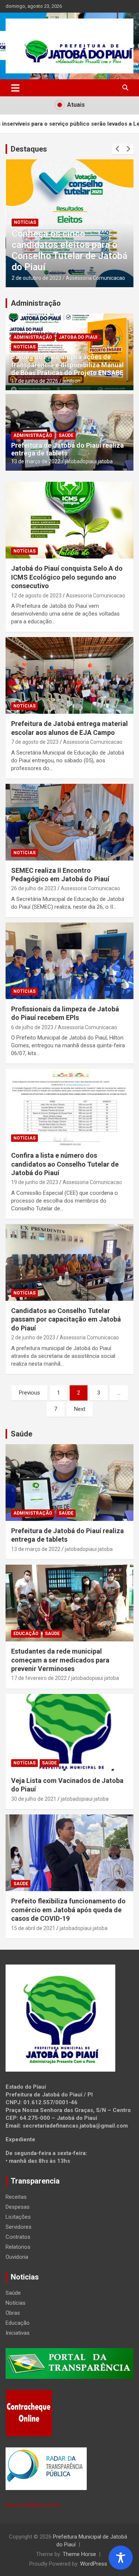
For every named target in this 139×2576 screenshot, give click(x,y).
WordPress (94, 2564)
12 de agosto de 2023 (36, 596)
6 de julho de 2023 (32, 1027)
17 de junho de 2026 (35, 381)
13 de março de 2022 (36, 461)
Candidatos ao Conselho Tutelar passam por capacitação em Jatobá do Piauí (66, 1319)
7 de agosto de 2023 (35, 742)
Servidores (19, 2227)
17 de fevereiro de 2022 (39, 1678)
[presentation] (118, 149)
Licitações (18, 2217)
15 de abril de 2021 (33, 1928)
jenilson (72, 381)
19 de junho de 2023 (35, 1182)
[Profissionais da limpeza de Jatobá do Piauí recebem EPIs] (69, 961)
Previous (29, 1393)
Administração (36, 303)
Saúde (66, 435)
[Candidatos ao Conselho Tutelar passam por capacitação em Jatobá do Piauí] (69, 1262)
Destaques (29, 149)
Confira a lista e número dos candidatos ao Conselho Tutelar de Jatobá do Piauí (65, 1164)
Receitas (16, 2197)
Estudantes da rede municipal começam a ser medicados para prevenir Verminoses (60, 1660)
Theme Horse (79, 2554)
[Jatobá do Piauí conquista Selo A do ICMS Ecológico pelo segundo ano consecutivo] (69, 520)
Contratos (18, 2237)
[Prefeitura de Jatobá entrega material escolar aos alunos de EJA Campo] (69, 676)
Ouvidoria (17, 2257)
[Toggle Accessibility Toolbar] (121, 2558)
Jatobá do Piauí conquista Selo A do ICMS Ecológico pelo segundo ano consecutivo (67, 577)
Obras (13, 2313)
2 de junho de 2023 (33, 1337)
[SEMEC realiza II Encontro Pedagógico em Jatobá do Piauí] (69, 822)
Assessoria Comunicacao (95, 278)
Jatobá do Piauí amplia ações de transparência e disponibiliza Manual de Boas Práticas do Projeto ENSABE (67, 365)
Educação (26, 1634)
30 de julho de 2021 (34, 1799)
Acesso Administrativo (33, 2505)
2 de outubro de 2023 (36, 278)
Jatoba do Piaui (78, 337)
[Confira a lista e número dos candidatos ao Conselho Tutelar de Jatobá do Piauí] (69, 1107)
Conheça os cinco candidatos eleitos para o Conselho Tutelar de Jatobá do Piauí (69, 250)
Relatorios (18, 2247)
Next (80, 1409)
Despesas (18, 2207)
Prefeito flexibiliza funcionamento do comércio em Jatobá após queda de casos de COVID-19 (68, 1910)
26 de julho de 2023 (34, 888)
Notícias (24, 222)
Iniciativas (18, 2333)
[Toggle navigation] (15, 88)
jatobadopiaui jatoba (89, 461)
